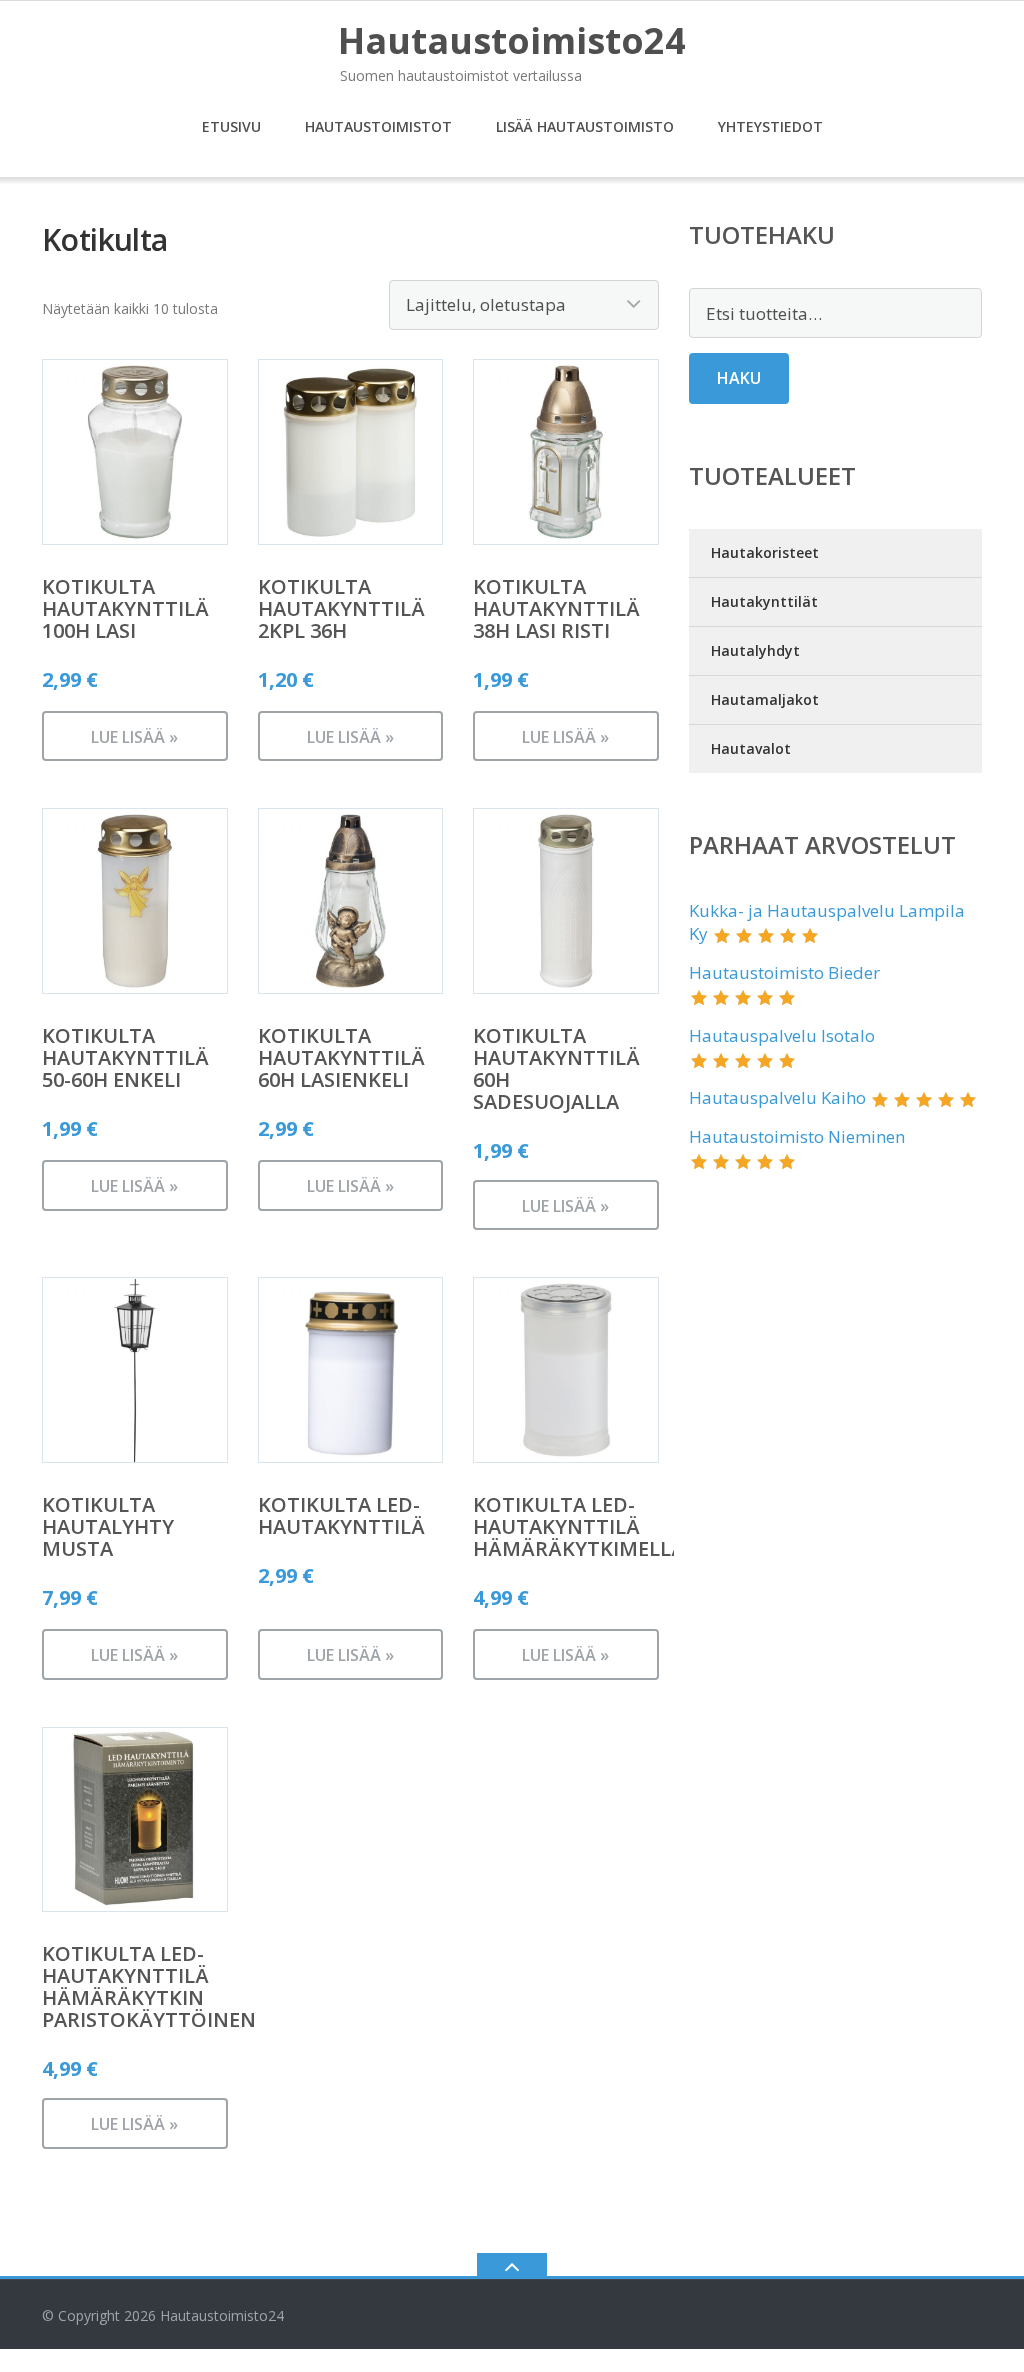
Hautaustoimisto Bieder (784, 972)
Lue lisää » (134, 737)
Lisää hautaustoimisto (585, 126)
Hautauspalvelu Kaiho (777, 1097)
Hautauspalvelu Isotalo (782, 1035)
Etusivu (231, 126)
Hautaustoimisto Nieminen (797, 1136)
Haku (739, 378)
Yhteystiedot (770, 126)
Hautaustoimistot (378, 126)
